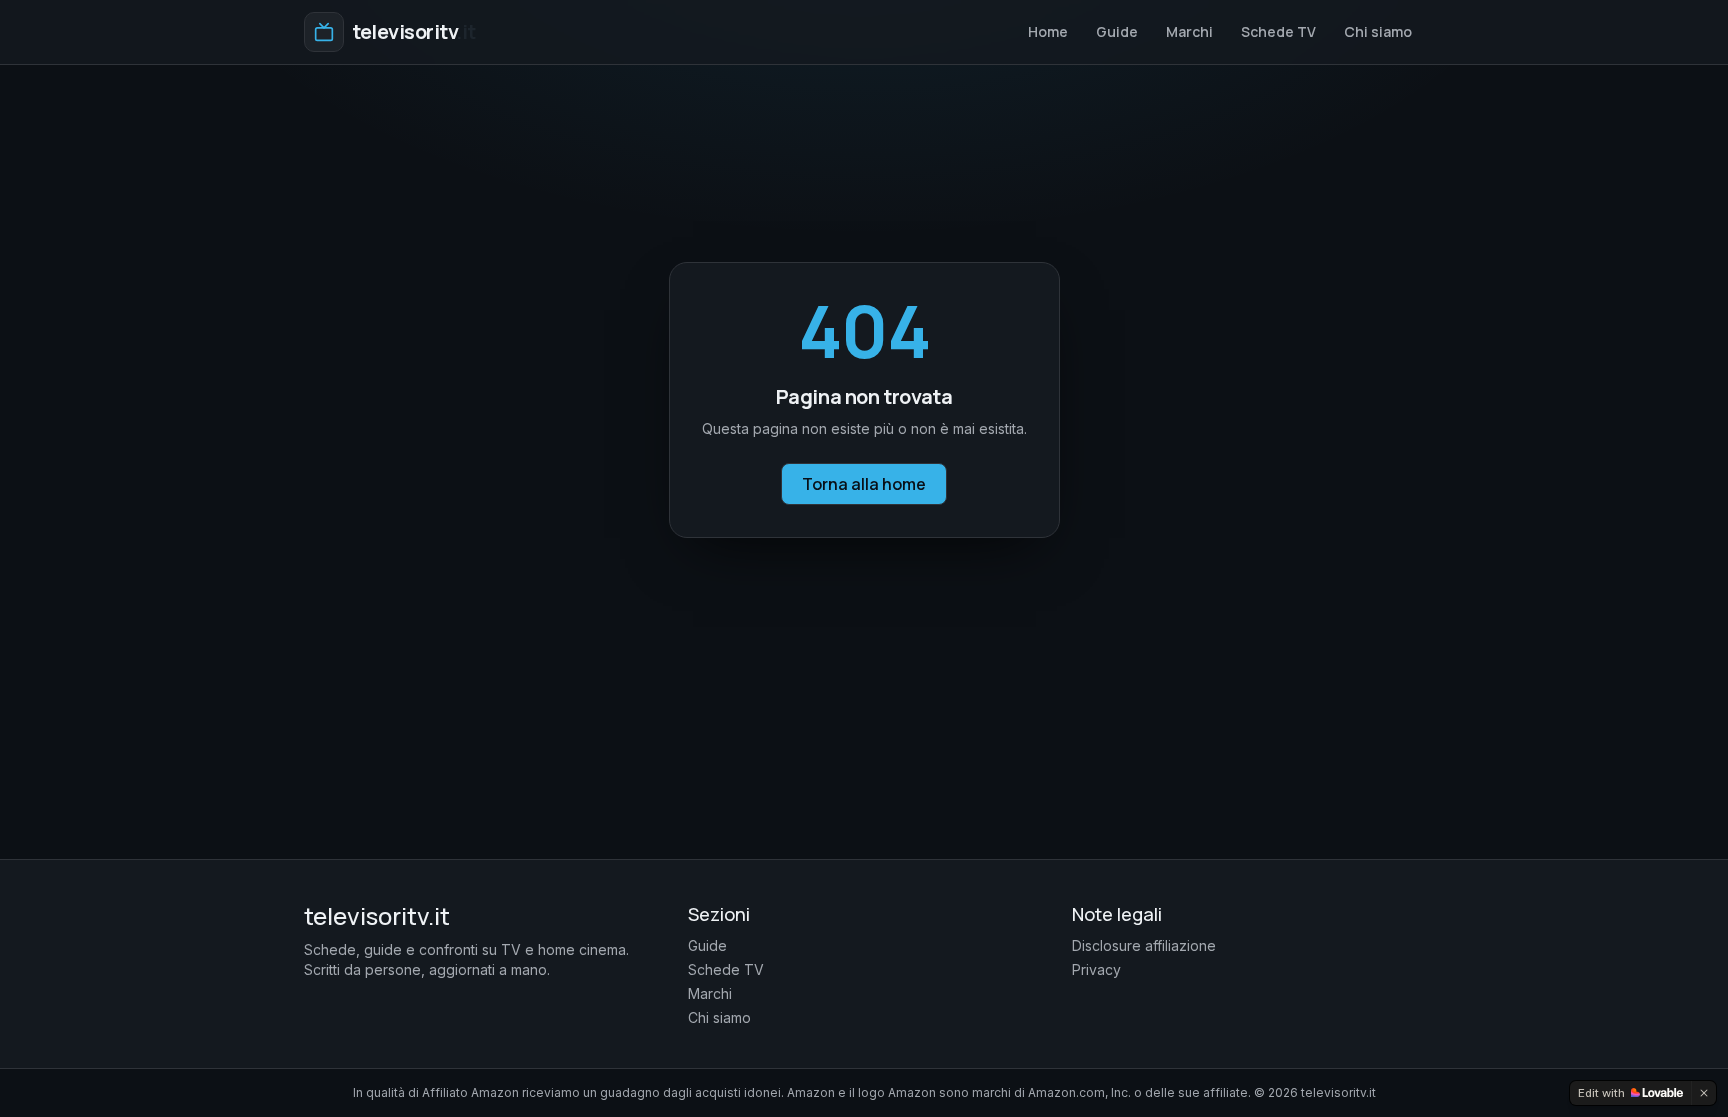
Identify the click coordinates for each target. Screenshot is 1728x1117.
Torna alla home (864, 484)
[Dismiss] (1704, 1093)
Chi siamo (1378, 31)
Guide (1117, 31)
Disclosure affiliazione (1144, 945)
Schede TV (1278, 31)
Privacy (1096, 969)
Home (1048, 31)
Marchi (1189, 31)
